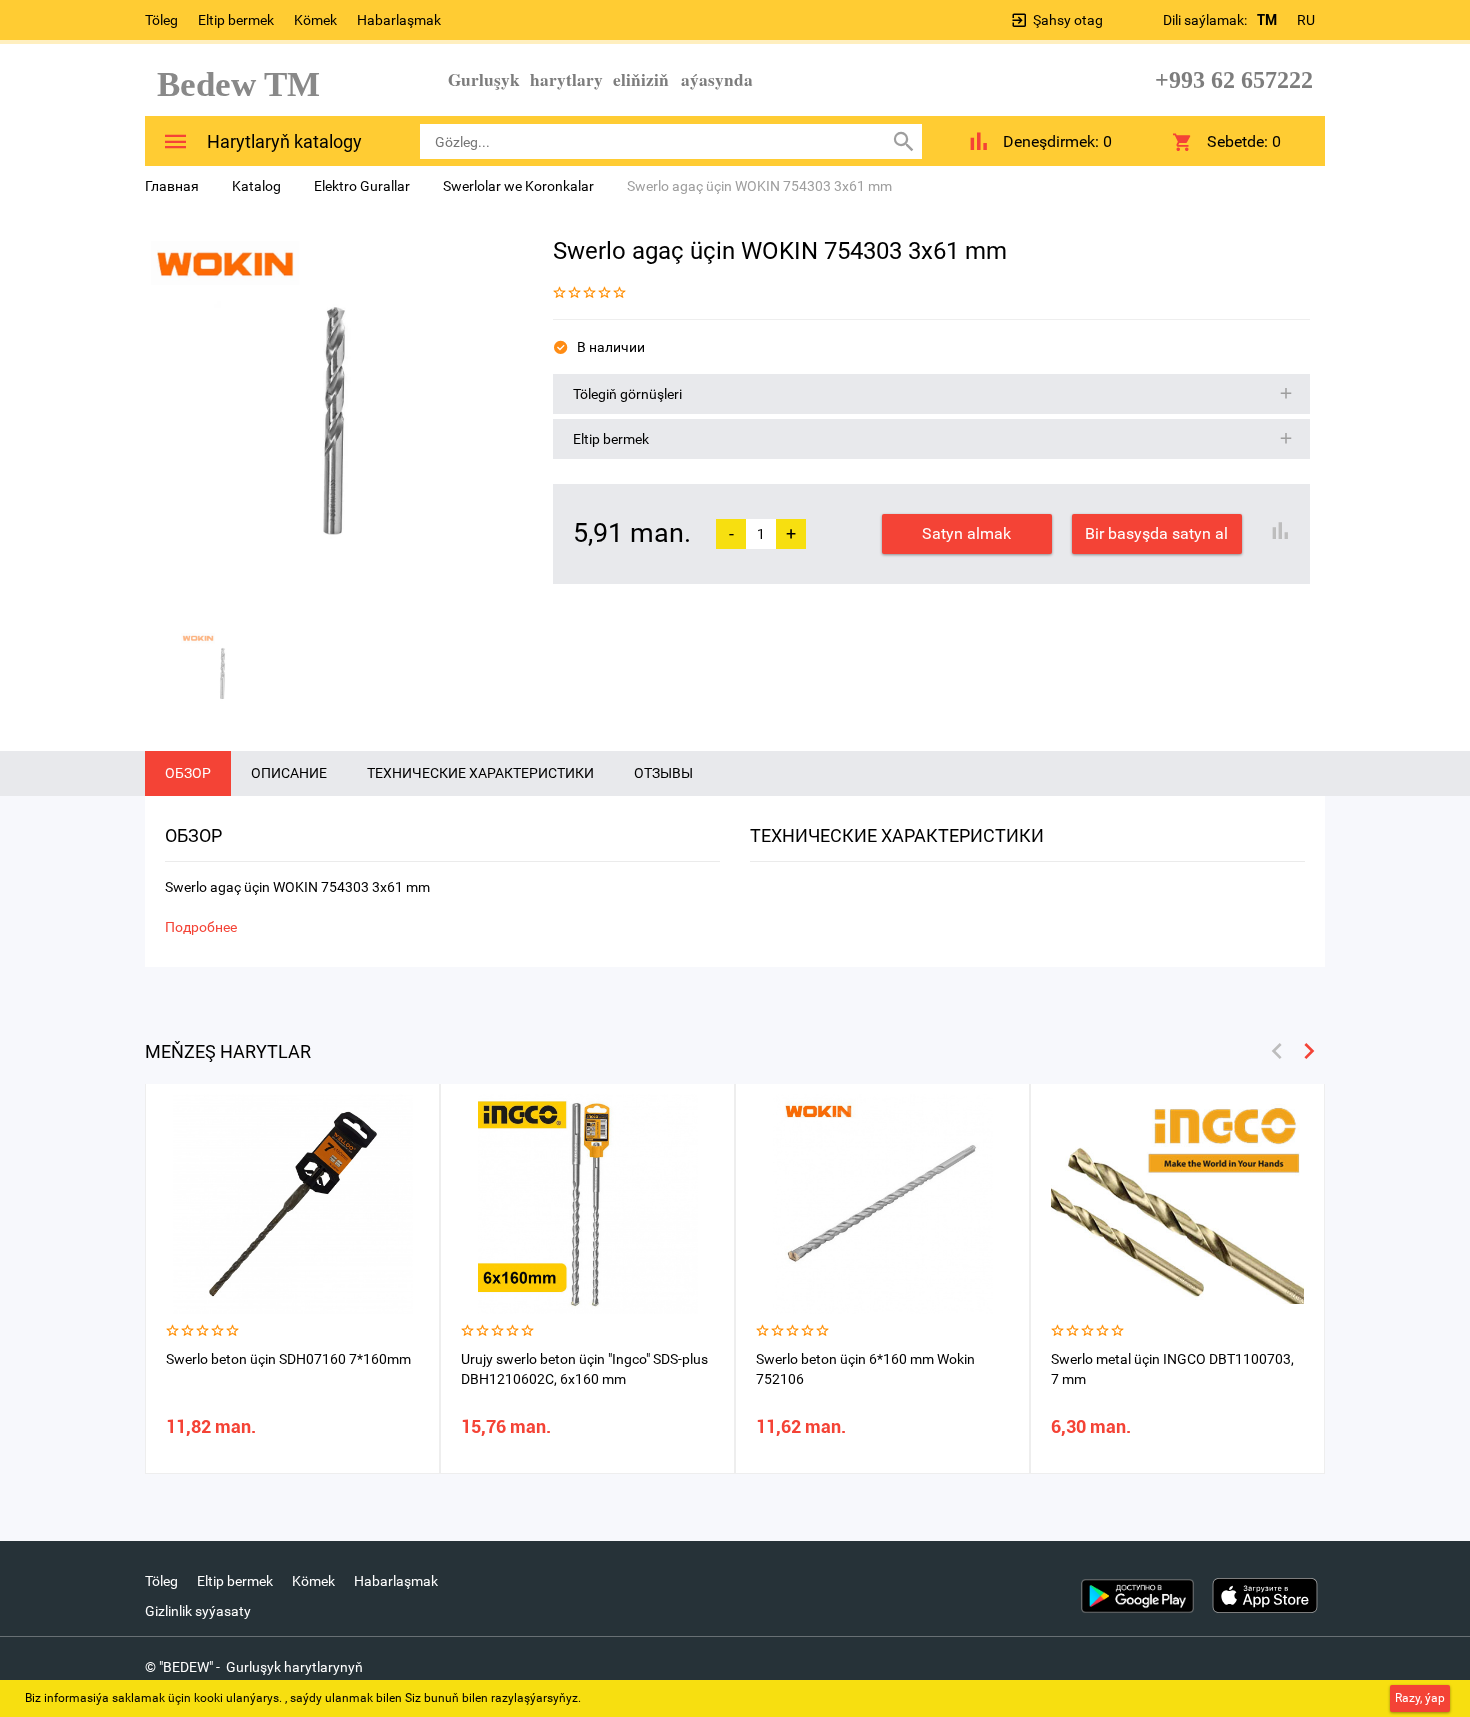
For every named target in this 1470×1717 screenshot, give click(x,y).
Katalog (256, 186)
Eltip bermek (236, 20)
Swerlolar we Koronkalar (518, 186)
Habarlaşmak (399, 20)
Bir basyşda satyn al (1156, 533)
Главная (172, 186)
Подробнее (201, 927)
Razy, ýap (1420, 1698)
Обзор (188, 773)
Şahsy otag (1068, 20)
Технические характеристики (480, 773)
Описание (289, 773)
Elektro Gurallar (362, 186)
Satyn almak (966, 533)
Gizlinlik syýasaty (198, 1611)
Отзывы (663, 773)
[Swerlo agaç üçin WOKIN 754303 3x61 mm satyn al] (334, 421)
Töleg (161, 20)
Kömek (315, 20)
